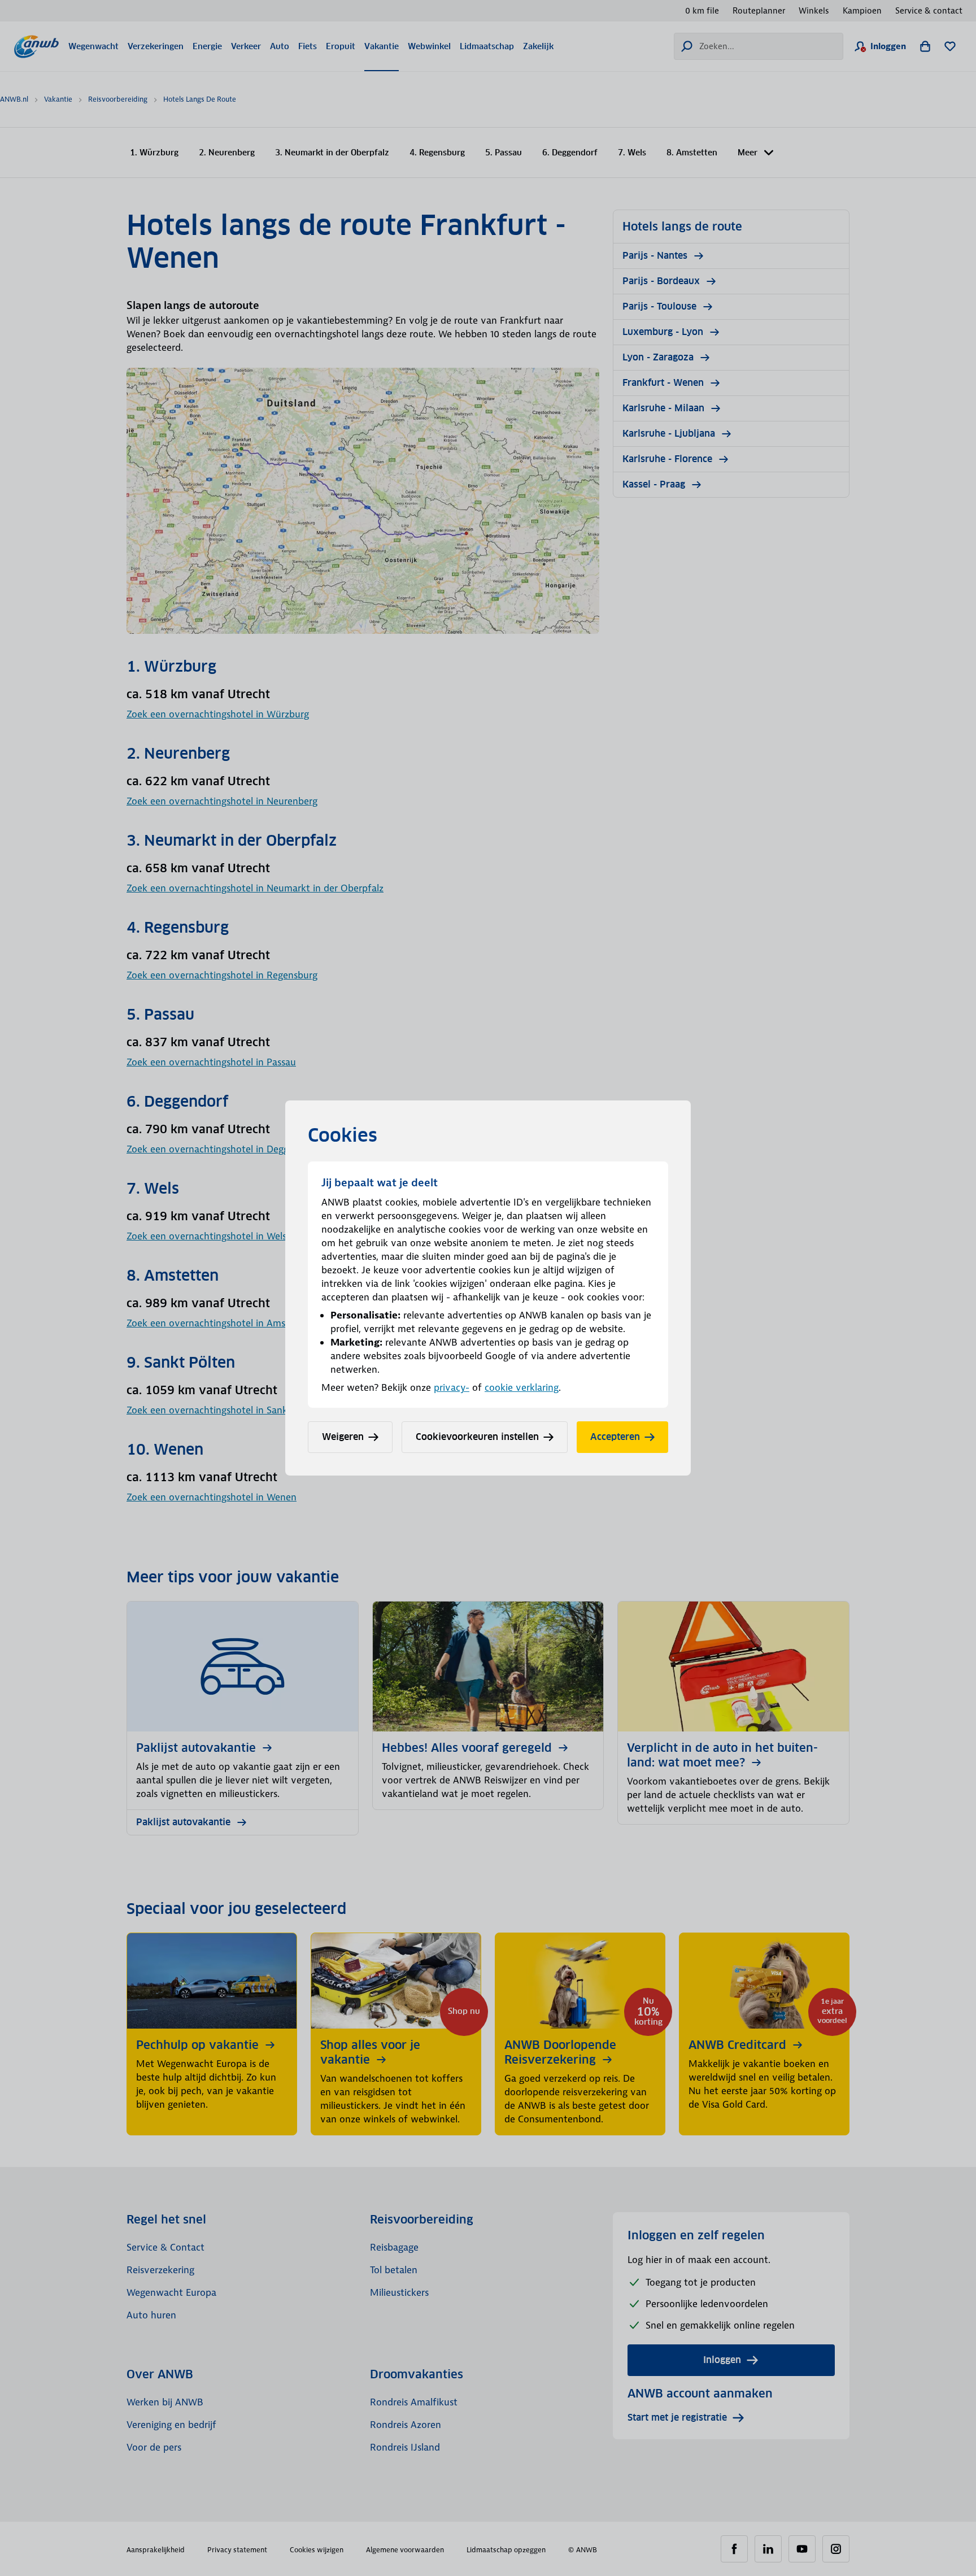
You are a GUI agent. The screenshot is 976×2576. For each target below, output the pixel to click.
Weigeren (343, 1437)
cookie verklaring (522, 1387)
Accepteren (615, 1437)
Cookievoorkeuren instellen (477, 1437)
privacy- (452, 1387)
